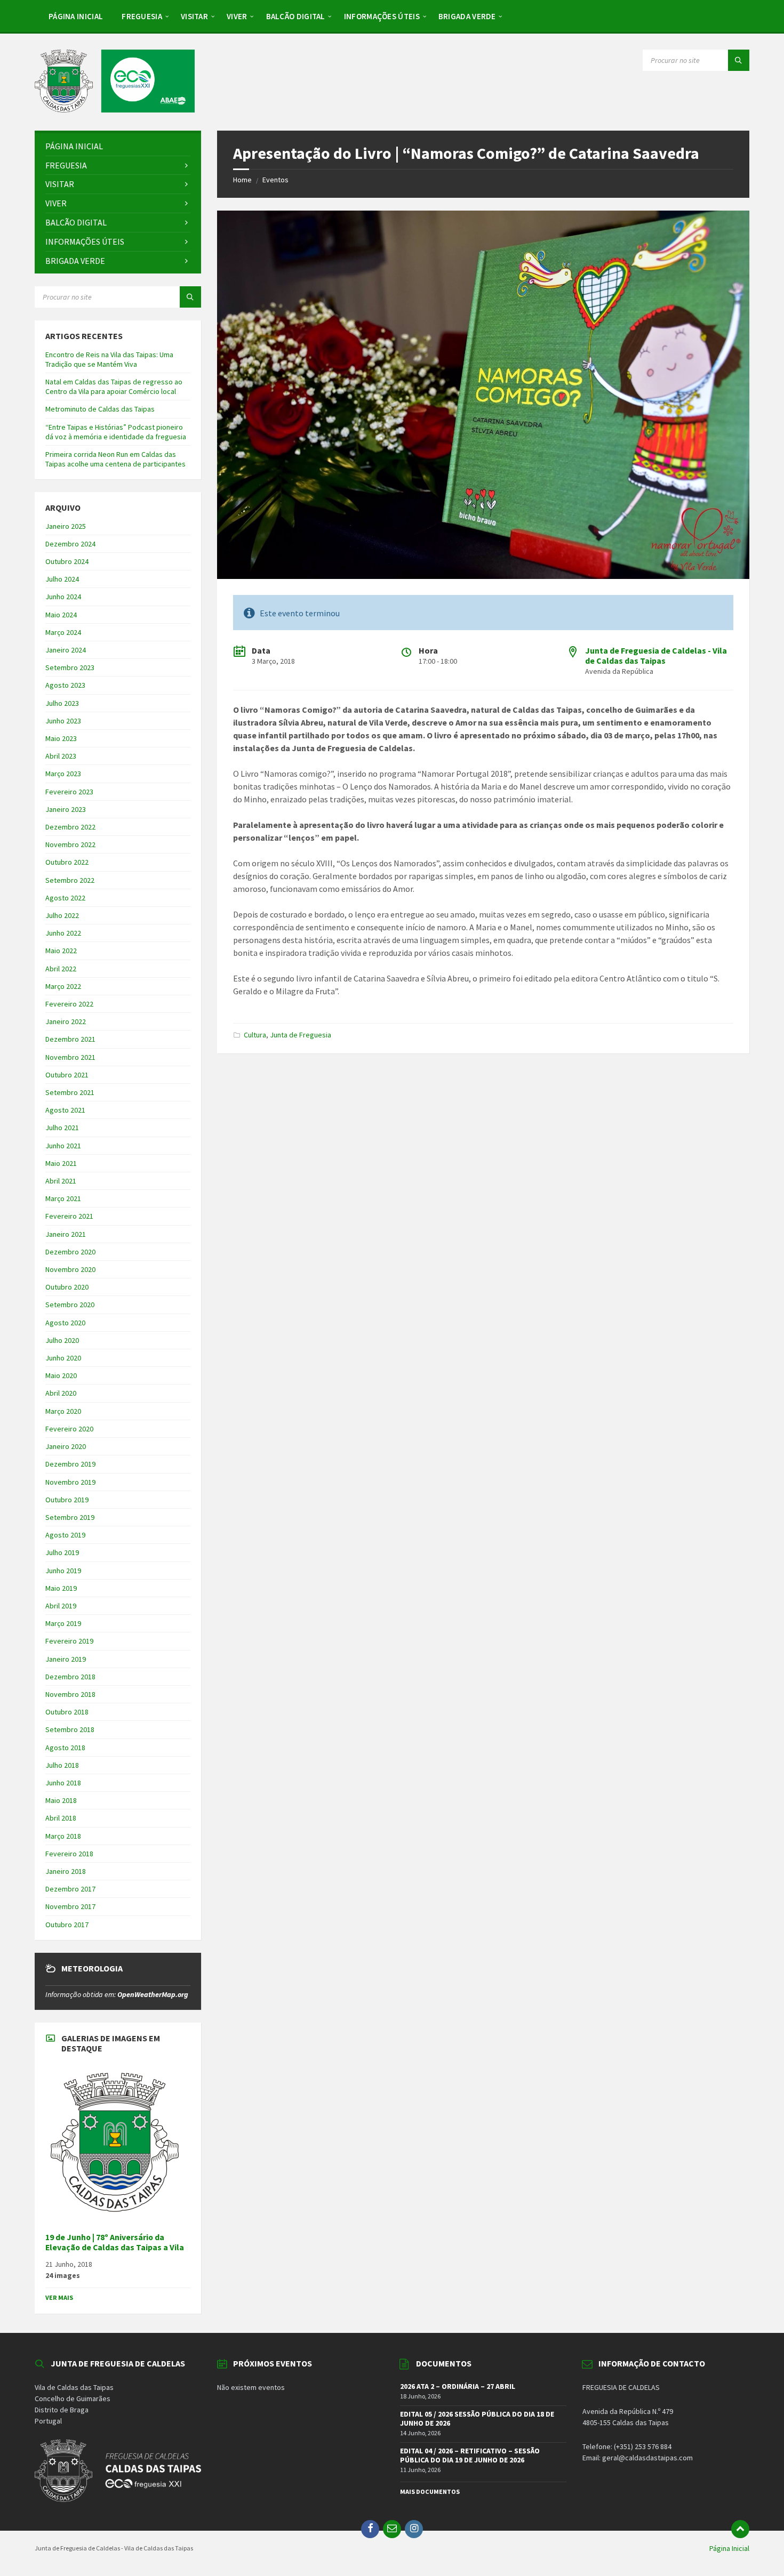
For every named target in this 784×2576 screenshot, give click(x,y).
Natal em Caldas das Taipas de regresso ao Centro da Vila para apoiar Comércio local (114, 387)
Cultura (255, 1035)
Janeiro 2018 (66, 1871)
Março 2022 (63, 986)
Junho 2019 (63, 1571)
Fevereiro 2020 (69, 1429)
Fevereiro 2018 (69, 1854)
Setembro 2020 (70, 1305)
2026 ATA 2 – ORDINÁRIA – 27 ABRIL (458, 2386)
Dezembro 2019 (70, 1464)
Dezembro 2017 (70, 1889)
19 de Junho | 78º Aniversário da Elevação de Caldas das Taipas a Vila (115, 2242)
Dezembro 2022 (70, 827)
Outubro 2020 (67, 1287)
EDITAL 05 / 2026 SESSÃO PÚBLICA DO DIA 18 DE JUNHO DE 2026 (477, 2418)
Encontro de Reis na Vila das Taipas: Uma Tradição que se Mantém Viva (109, 359)
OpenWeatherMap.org (153, 1994)
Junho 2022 (63, 933)
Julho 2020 (62, 1340)
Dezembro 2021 (70, 1039)
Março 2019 (63, 1623)
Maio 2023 (61, 738)
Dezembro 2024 (70, 544)
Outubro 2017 (67, 1925)
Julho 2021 (62, 1128)
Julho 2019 (62, 1552)
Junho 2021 (63, 1146)
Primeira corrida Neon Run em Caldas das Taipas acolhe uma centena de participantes (115, 459)
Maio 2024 (61, 615)
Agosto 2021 (65, 1110)
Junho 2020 (63, 1358)
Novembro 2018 (70, 1694)
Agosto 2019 (65, 1535)
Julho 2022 (62, 915)
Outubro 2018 (67, 1712)
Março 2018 (63, 1836)
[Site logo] (115, 109)
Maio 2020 (61, 1375)
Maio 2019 (61, 1588)
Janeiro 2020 (66, 1446)
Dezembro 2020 (70, 1252)
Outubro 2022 (67, 862)
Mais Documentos (430, 2492)
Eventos (275, 180)
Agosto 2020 (65, 1323)
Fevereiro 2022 (69, 1004)
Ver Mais (59, 2297)
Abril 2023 (61, 756)
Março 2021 (63, 1198)
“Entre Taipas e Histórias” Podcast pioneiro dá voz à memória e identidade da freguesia (116, 432)
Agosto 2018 (65, 1748)
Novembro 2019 (70, 1482)
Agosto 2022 (65, 898)
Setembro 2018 (70, 1729)
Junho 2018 (63, 1783)
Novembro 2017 (70, 1906)
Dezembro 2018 (70, 1677)
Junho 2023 (63, 721)
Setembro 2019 (70, 1517)
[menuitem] (76, 16)
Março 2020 (63, 1411)
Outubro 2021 (67, 1075)
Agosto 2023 (65, 685)
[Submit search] (739, 60)
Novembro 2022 (70, 844)
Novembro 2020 (70, 1269)
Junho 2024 (63, 597)
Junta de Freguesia (301, 1035)
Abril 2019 (61, 1606)
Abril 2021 (61, 1181)
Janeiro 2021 (66, 1234)
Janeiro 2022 (66, 1021)
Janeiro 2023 (66, 809)
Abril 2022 (61, 969)
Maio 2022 (61, 951)
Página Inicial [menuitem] (729, 2548)
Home (242, 180)
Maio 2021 (61, 1163)
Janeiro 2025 (66, 526)
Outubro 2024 (67, 561)
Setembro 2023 (70, 667)
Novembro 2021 (70, 1057)
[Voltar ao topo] (740, 2529)
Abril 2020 (61, 1393)
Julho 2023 (62, 703)
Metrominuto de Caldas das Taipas (100, 409)
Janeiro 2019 (66, 1659)
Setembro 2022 (70, 880)
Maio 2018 (61, 1800)
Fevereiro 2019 (69, 1641)
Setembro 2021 (70, 1092)
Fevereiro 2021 (69, 1216)
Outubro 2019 (67, 1500)
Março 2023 (63, 774)
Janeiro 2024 (66, 650)
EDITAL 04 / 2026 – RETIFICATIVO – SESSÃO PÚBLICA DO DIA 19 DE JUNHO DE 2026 (470, 2455)
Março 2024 (63, 632)
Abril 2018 (61, 1818)
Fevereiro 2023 (69, 792)
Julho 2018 (62, 1765)
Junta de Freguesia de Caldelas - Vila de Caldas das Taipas (656, 655)
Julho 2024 (62, 579)
